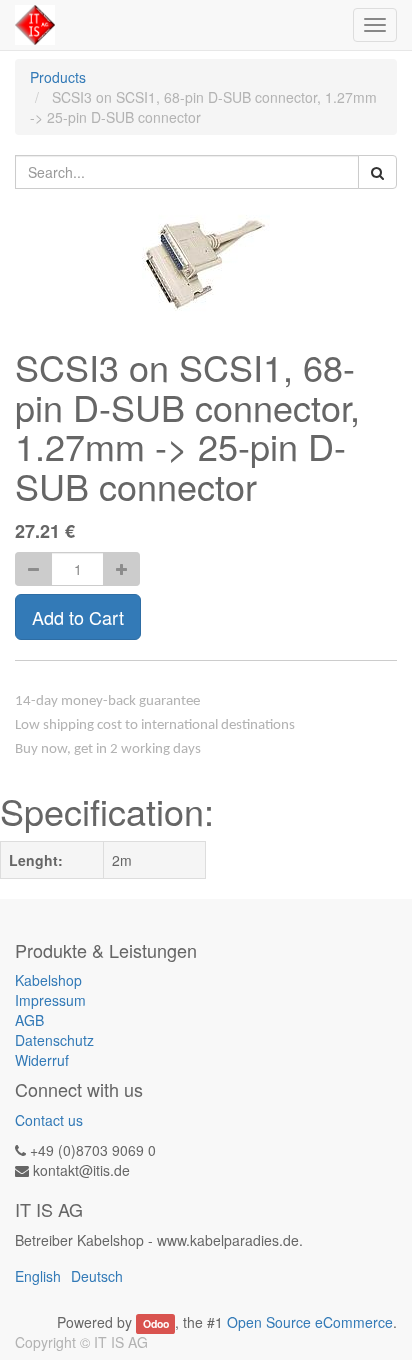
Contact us (49, 1120)
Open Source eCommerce (310, 1322)
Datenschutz (54, 1040)
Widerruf (42, 1060)
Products (58, 77)
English (38, 1276)
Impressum (50, 1000)
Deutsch (97, 1276)
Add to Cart (78, 617)
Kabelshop (48, 980)
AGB (29, 1020)
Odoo (156, 1323)
